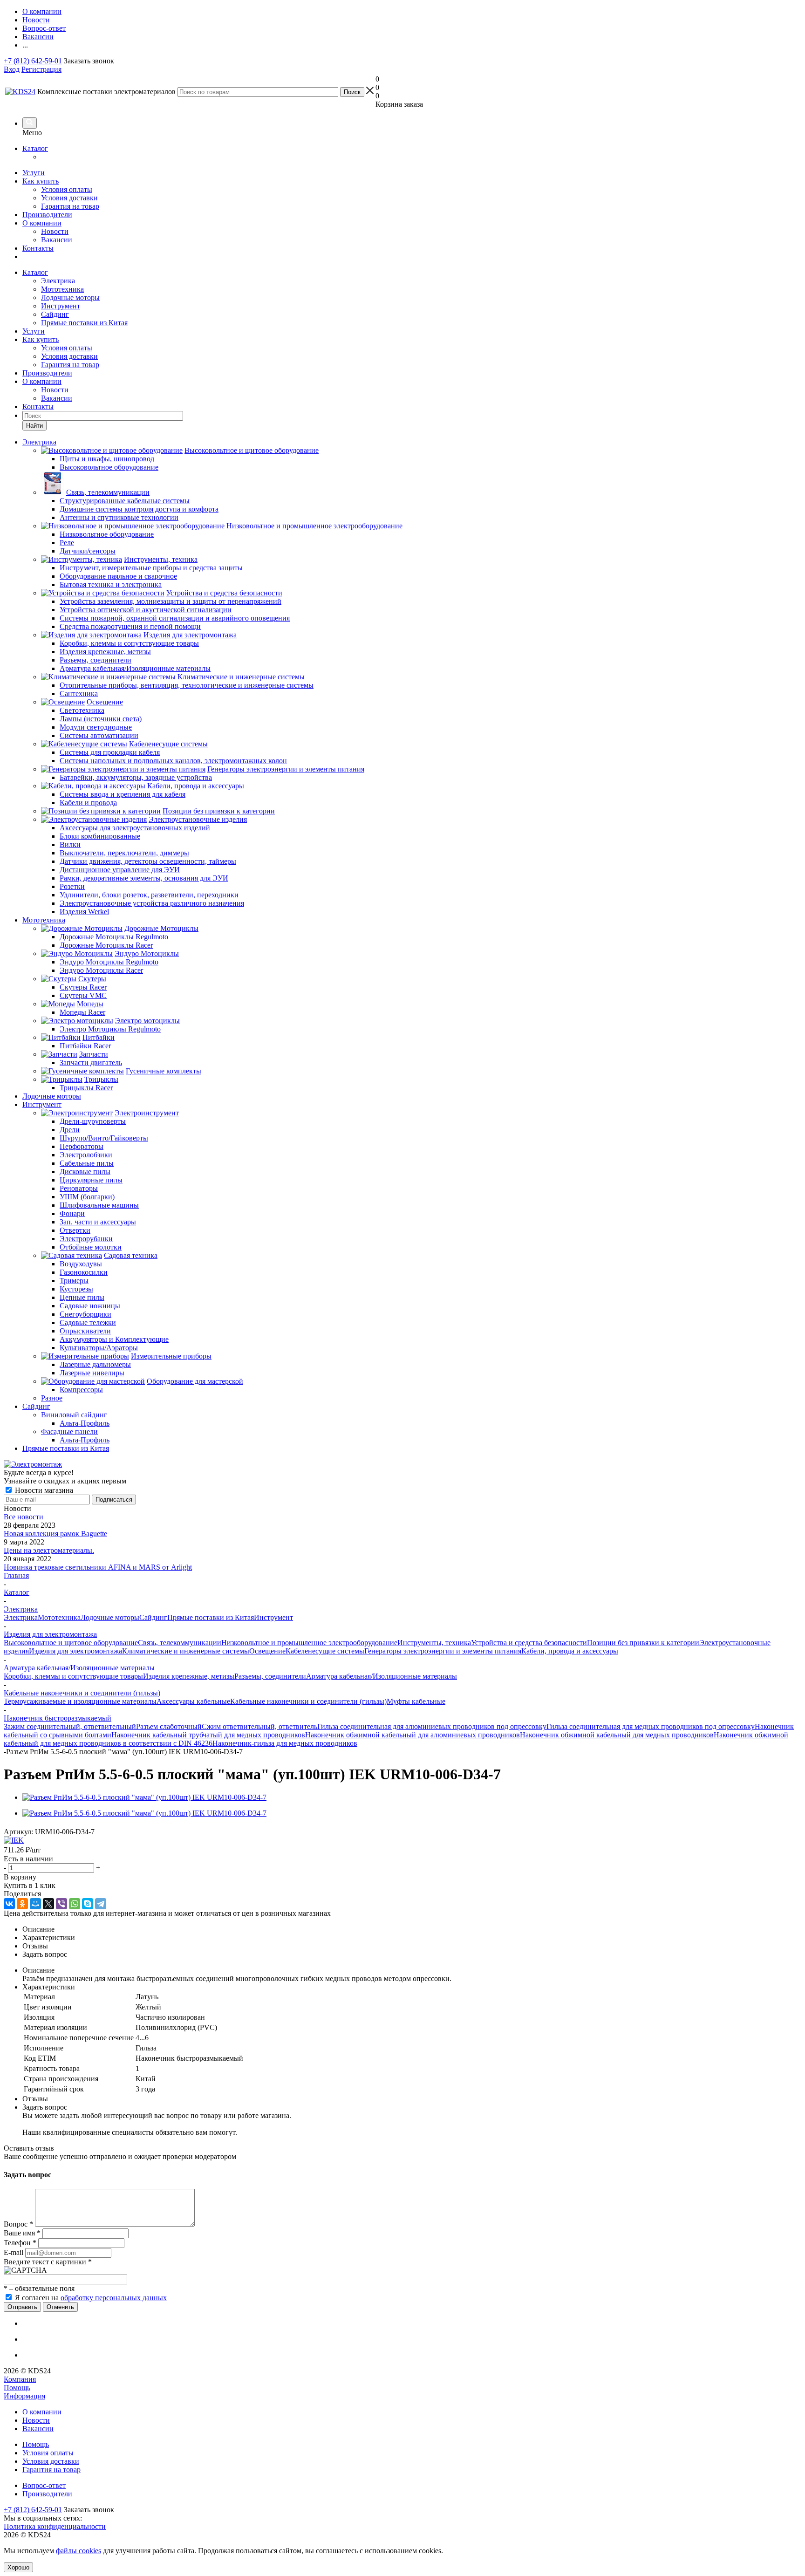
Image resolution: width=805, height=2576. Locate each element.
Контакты (38, 248)
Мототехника (62, 289)
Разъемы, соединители (270, 1676)
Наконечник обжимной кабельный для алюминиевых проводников (413, 1735)
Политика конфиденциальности (55, 2526)
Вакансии (57, 240)
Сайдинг (55, 314)
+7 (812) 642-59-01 (33, 61)
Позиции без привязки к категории (643, 1643)
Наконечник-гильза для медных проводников (285, 1743)
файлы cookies (78, 2551)
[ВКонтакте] (9, 1904)
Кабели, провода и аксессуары (570, 1651)
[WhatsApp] (75, 1904)
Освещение (267, 1651)
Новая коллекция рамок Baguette (55, 1534)
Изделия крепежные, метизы (189, 1676)
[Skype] (88, 1904)
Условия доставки (69, 198)
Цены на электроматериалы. (49, 1550)
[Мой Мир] (35, 1904)
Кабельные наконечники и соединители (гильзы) (308, 1701)
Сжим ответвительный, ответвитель (259, 1726)
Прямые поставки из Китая (84, 323)
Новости (55, 231)
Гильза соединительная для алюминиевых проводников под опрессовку (432, 1726)
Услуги (34, 173)
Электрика (58, 281)
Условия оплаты (67, 189)
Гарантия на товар (70, 206)
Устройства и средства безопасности (529, 1643)
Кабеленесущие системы (325, 1651)
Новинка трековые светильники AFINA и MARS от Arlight (98, 1567)
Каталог (35, 148)
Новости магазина (43, 1490)
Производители (47, 215)
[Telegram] (101, 1904)
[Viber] (61, 1904)
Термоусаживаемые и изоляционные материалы (80, 1701)
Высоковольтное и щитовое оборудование (71, 1643)
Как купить (41, 181)
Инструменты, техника (434, 1643)
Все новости (24, 1517)
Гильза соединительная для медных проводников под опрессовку (651, 1726)
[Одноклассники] (22, 1904)
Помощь (17, 2388)
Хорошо (18, 2567)
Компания (20, 2379)
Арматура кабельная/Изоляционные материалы (382, 1676)
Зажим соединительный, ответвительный (70, 1726)
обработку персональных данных (114, 2298)
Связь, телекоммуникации (180, 1643)
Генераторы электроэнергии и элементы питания (443, 1651)
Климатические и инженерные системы (186, 1651)
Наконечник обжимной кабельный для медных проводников (617, 1735)
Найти (34, 426)
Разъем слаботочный (169, 1726)
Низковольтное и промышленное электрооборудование (309, 1643)
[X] (48, 1904)
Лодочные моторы (70, 297)
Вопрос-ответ (44, 2485)
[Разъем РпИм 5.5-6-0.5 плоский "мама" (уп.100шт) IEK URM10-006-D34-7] (144, 1797)
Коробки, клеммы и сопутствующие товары (73, 1676)
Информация (24, 2396)
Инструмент (61, 306)
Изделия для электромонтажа (75, 1651)
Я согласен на (91, 2298)
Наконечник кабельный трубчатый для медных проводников (208, 1735)
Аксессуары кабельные (193, 1701)
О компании (42, 223)
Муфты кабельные (416, 1701)
